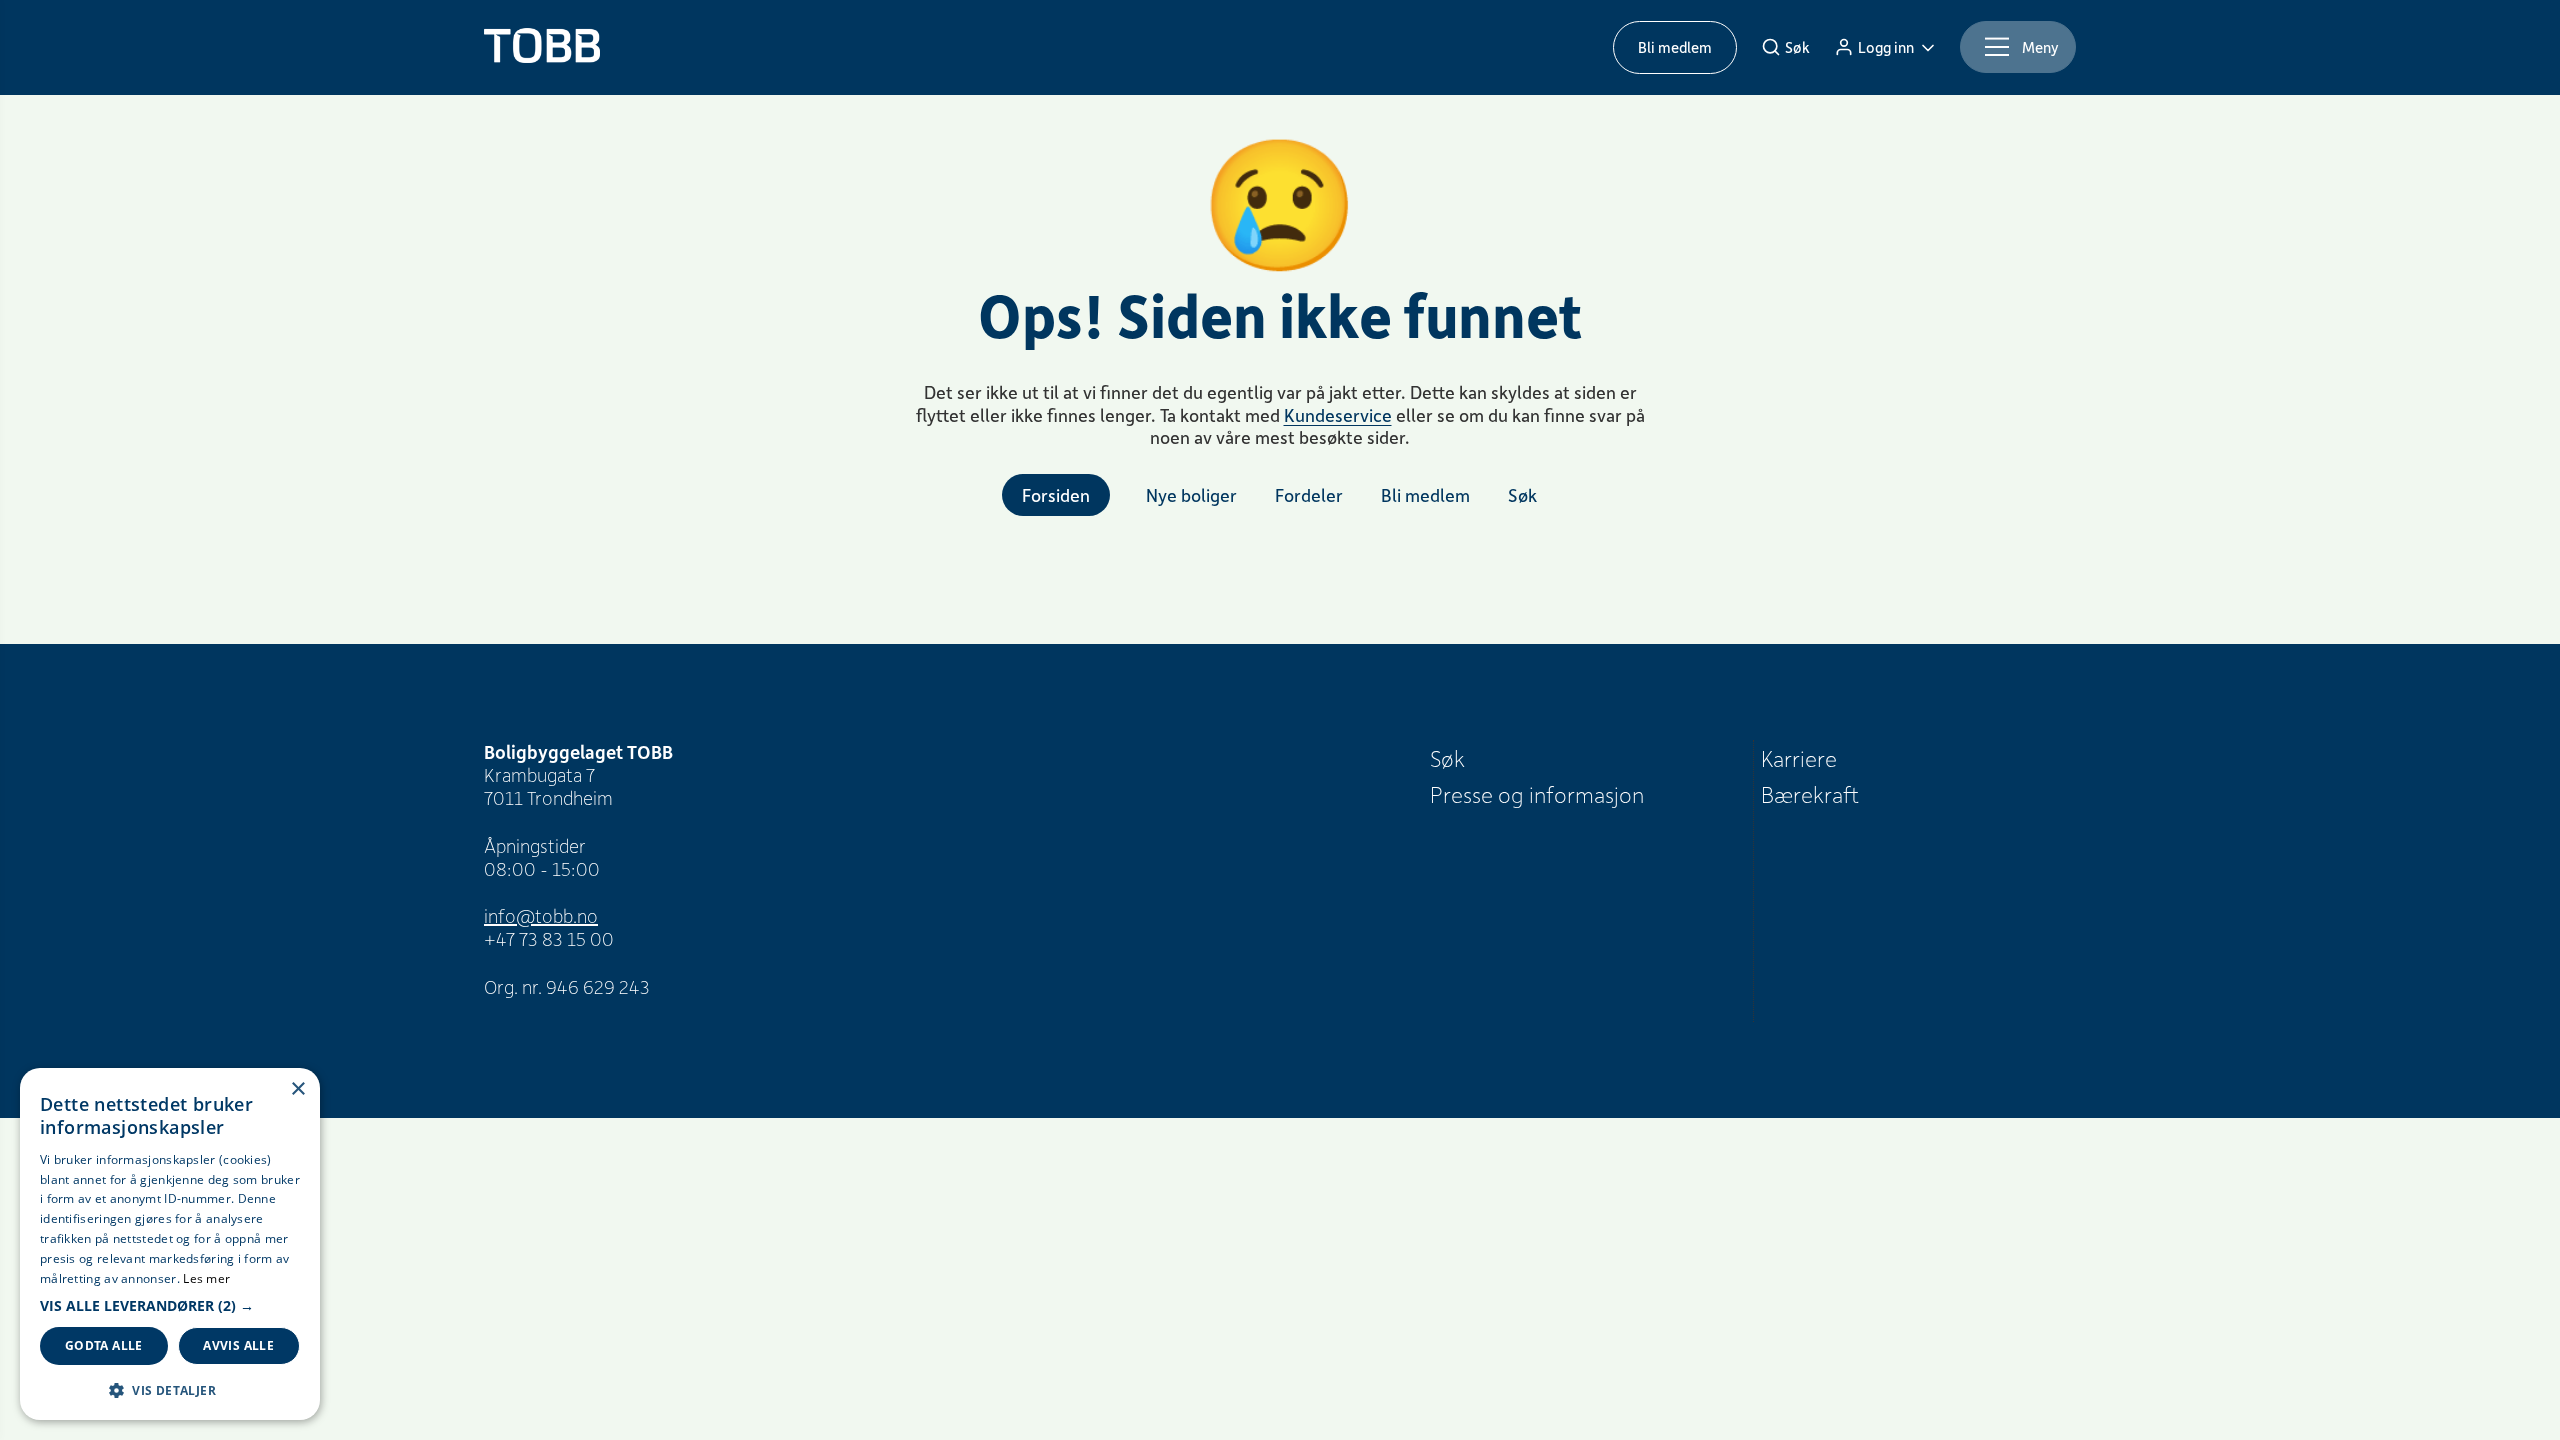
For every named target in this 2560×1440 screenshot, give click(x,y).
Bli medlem (1675, 47)
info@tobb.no (541, 915)
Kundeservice (1338, 415)
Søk (1447, 758)
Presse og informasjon (1537, 794)
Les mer (206, 1278)
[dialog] (170, 1244)
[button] (170, 1306)
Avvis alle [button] (238, 1345)
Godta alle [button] (104, 1345)
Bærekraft (1810, 794)
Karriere (1799, 758)
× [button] (297, 1089)
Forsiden (1056, 495)
